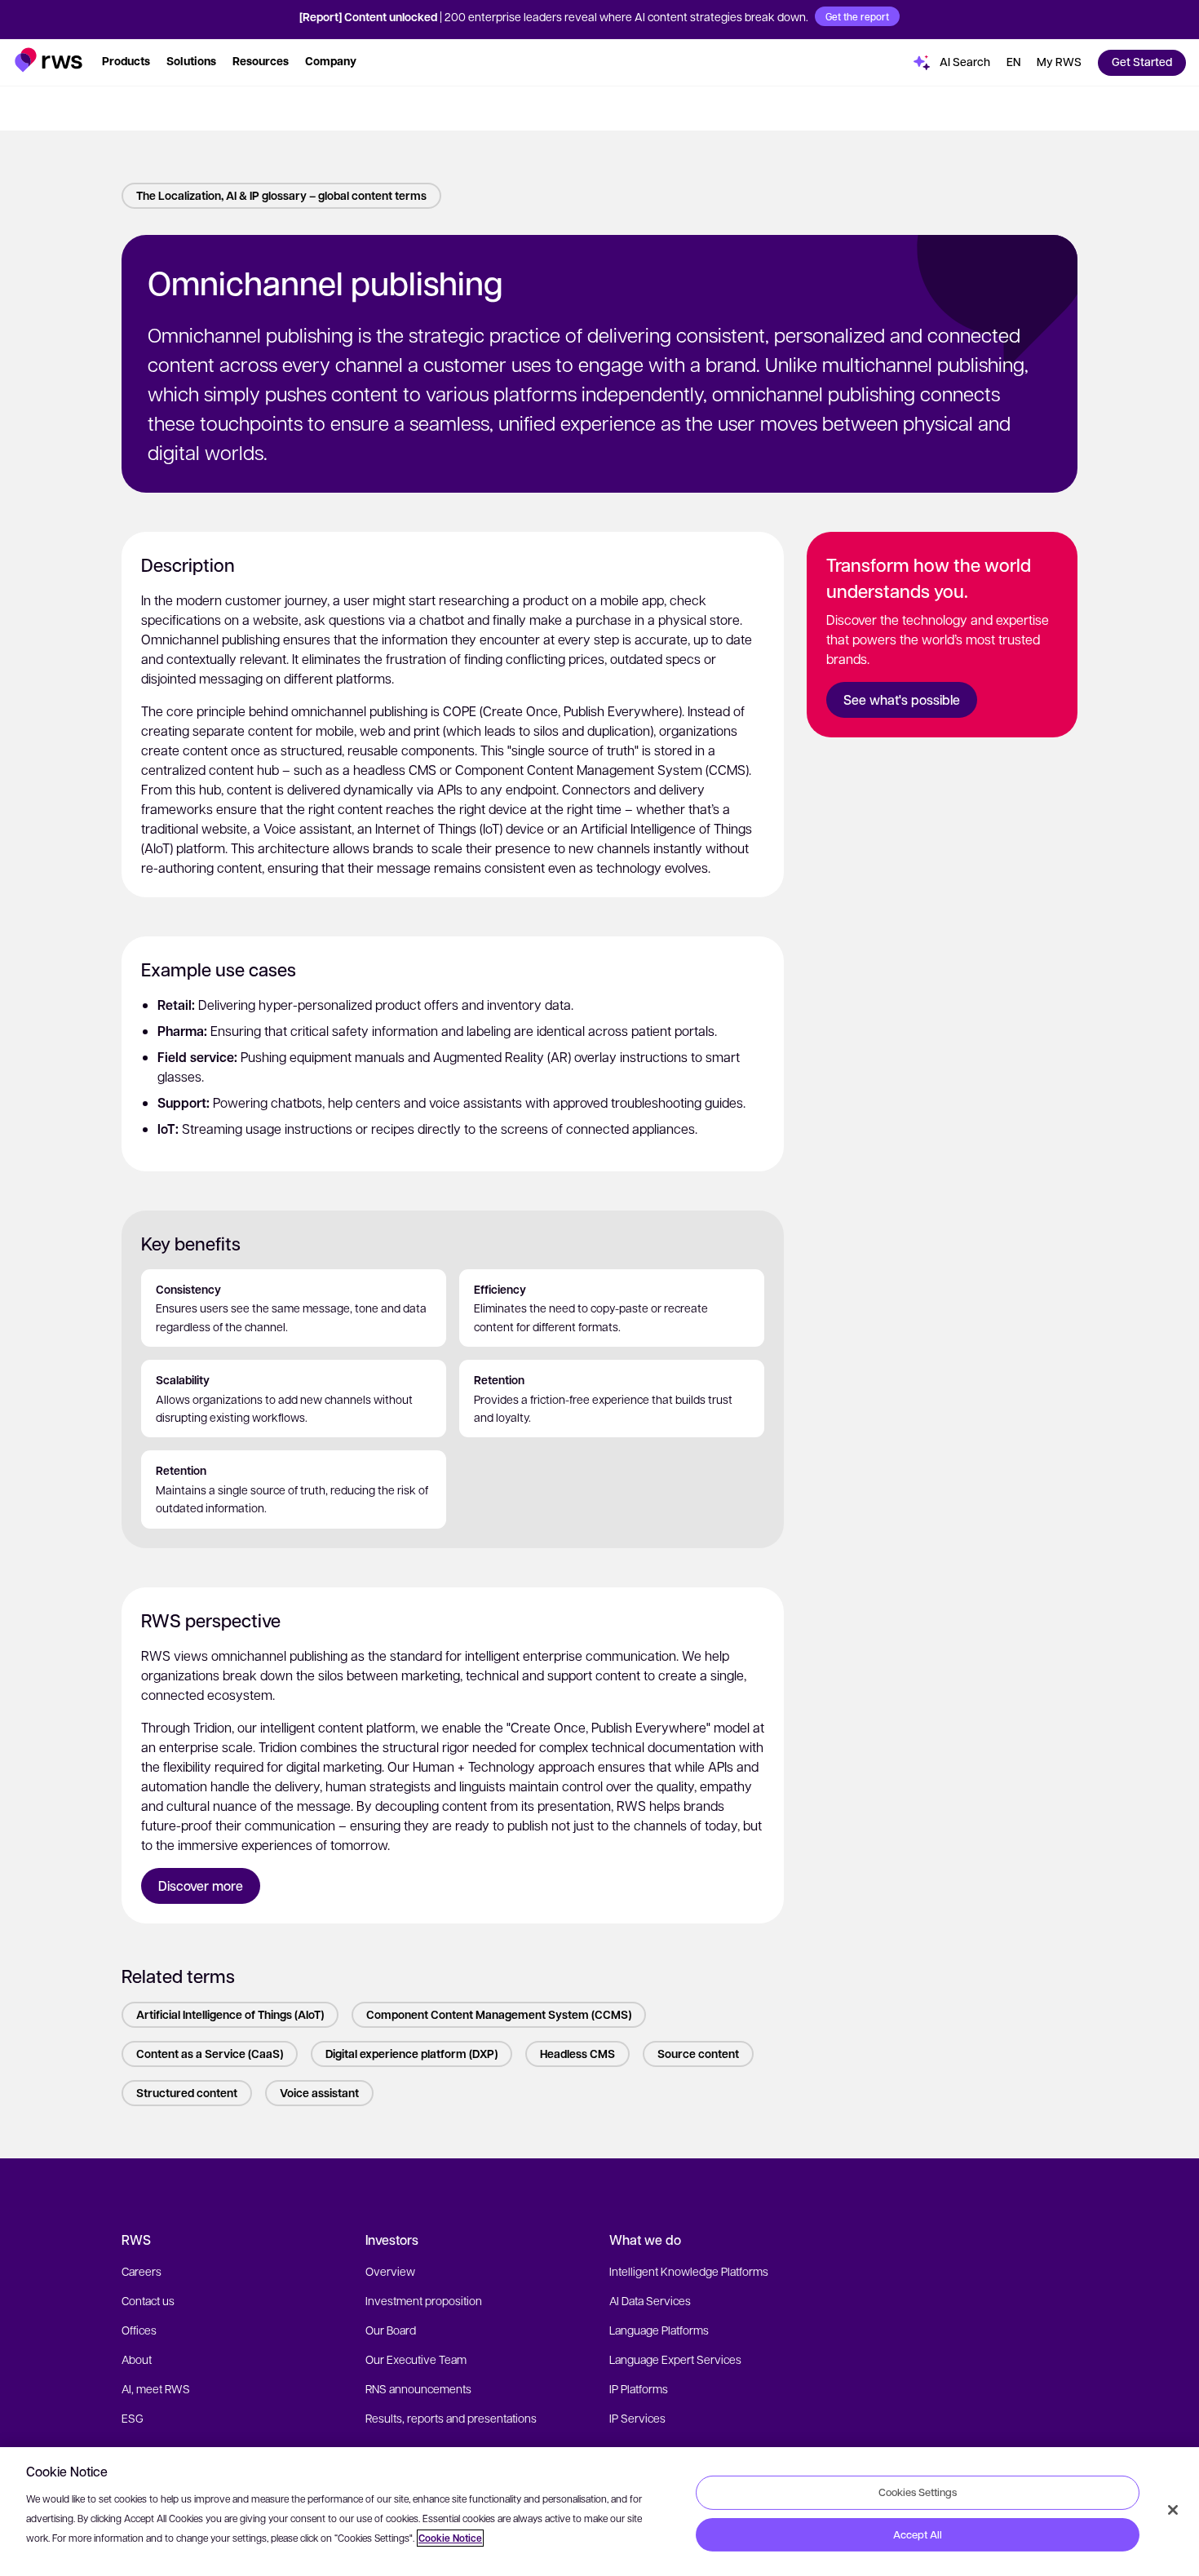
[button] (49, 60)
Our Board (391, 2330)
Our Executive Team (416, 2359)
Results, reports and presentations (451, 2418)
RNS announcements (418, 2388)
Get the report (857, 16)
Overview (390, 2271)
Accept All (918, 2534)
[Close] (1173, 2510)
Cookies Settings (918, 2492)
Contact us (148, 2300)
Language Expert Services (675, 2359)
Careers (142, 2271)
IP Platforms (639, 2388)
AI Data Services (650, 2300)
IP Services (637, 2418)
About (137, 2359)
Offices (139, 2330)
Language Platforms (659, 2330)
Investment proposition (424, 2300)
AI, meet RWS (156, 2388)
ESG (133, 2418)
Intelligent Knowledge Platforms (689, 2271)
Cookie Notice (450, 2538)
